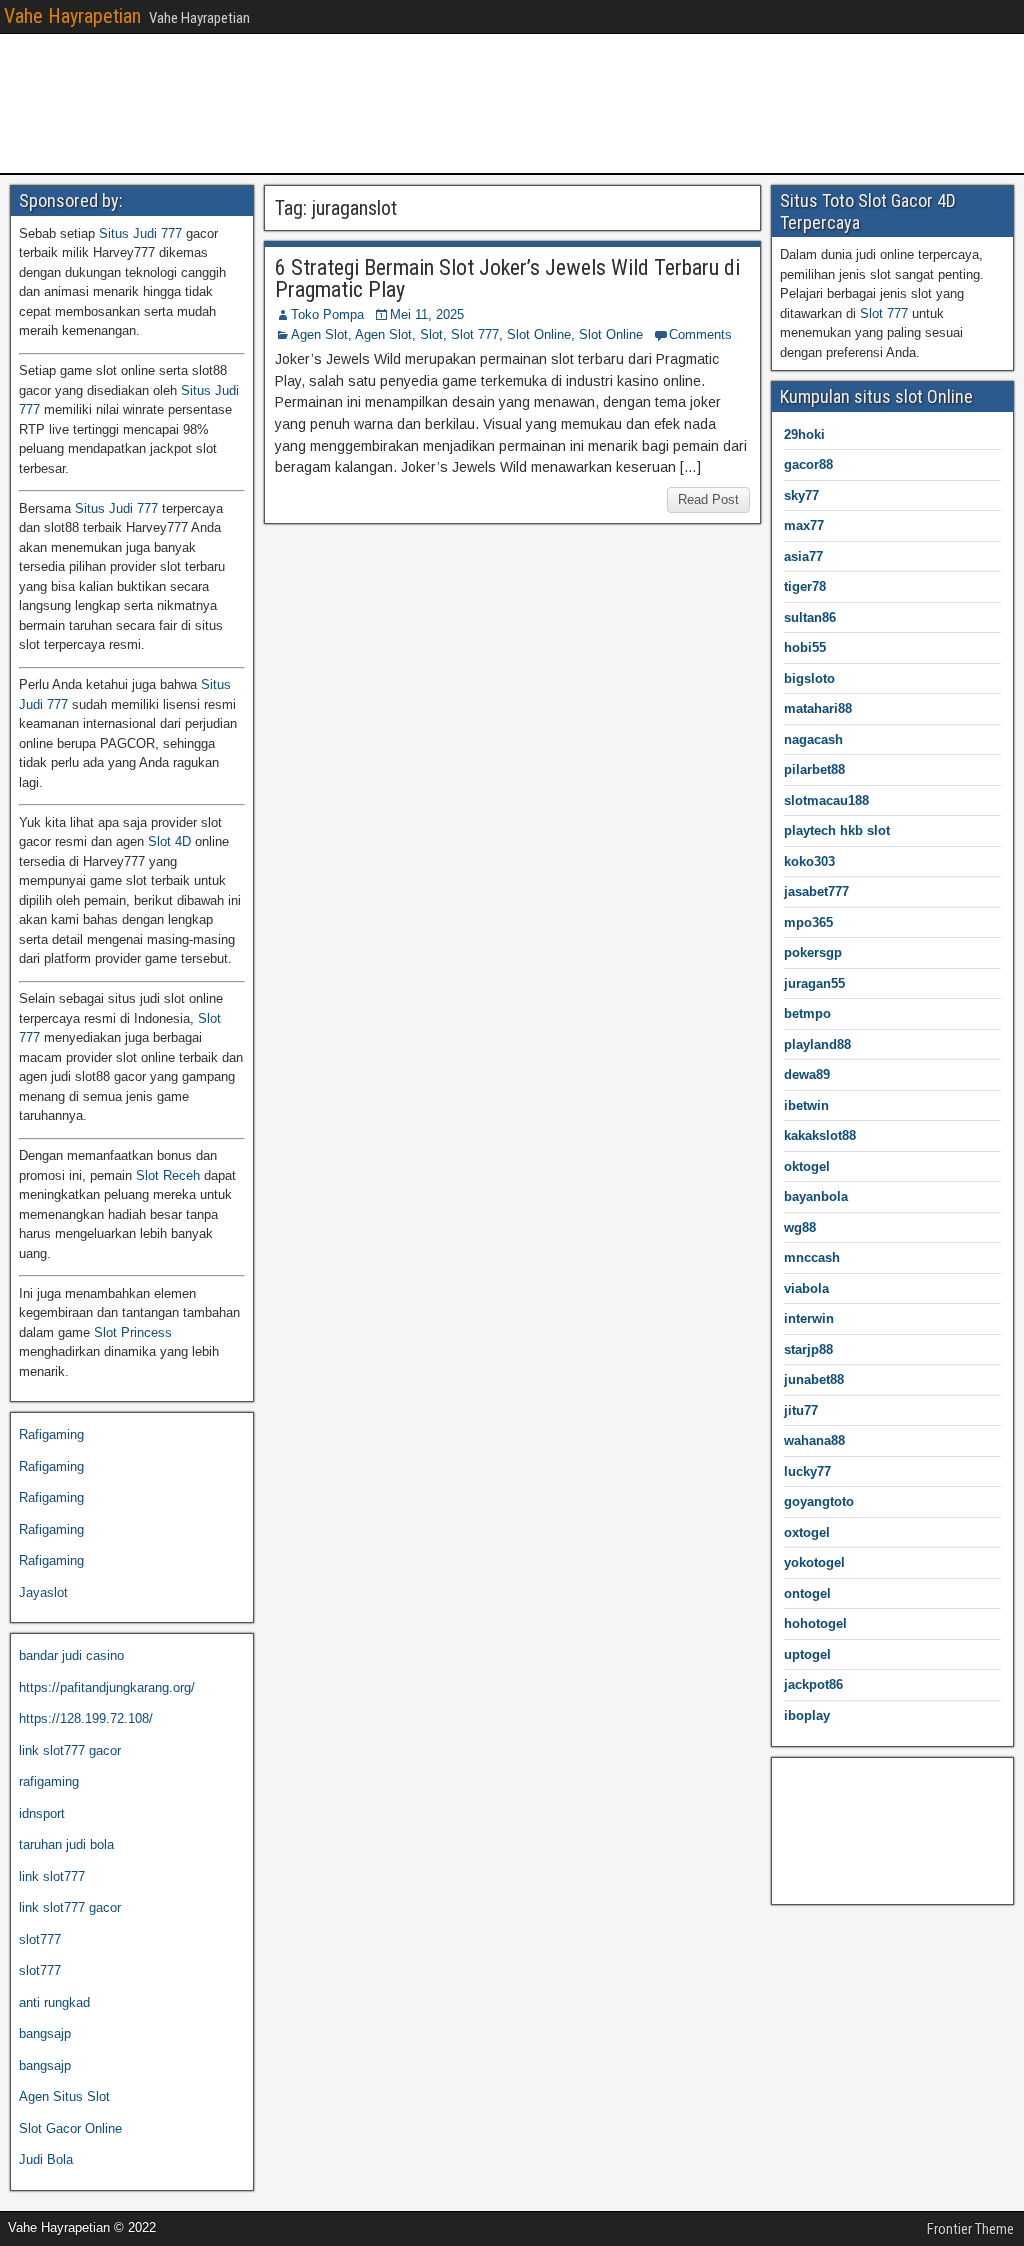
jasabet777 (816, 891)
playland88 (817, 1044)
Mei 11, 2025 (427, 314)
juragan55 (814, 983)
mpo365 (808, 922)
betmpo (807, 1013)
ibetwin (806, 1105)
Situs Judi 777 (140, 233)
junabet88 (814, 1379)
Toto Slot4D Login (831, 1874)
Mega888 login (822, 1842)
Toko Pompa (327, 314)
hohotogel (815, 1623)
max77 (804, 525)
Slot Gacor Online (70, 2128)
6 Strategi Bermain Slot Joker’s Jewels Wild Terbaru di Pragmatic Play (507, 278)
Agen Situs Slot (64, 2096)
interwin (809, 1318)
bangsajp (45, 2033)
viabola (806, 1288)
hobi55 (805, 647)
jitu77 (801, 1410)
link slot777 (52, 1876)
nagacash (813, 739)
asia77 (803, 556)
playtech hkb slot (837, 830)
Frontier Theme (970, 2229)
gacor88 (808, 464)
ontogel (807, 1593)
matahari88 (818, 708)
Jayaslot (43, 1592)
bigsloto (809, 678)
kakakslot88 (820, 1135)
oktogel (807, 1166)
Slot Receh (168, 1175)
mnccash (812, 1257)
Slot (431, 334)
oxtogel (807, 1532)
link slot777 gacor (70, 1750)
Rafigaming (51, 1434)
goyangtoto (819, 1501)
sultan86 (810, 617)
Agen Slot (319, 334)
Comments (700, 334)
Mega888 (806, 1779)
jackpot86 (813, 1684)
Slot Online (539, 334)
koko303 (809, 861)
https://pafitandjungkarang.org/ (107, 1687)
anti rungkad (54, 2002)
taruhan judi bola (66, 1844)
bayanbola (816, 1196)
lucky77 (807, 1471)
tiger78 (805, 586)
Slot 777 (475, 334)
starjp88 (808, 1349)
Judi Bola (46, 2159)
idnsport (42, 1813)
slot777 (40, 1939)
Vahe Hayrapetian (72, 16)
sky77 (801, 495)
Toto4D (800, 1811)
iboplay (807, 1715)
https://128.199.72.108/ (86, 1718)
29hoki (804, 434)
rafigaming (49, 1781)
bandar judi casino (71, 1655)
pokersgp (813, 952)
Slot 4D (169, 841)
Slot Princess (133, 1332)
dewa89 (807, 1074)
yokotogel (814, 1562)
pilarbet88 (814, 769)
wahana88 (814, 1440)
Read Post (708, 499)
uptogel (807, 1654)
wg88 (800, 1227)
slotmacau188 (826, 800)
